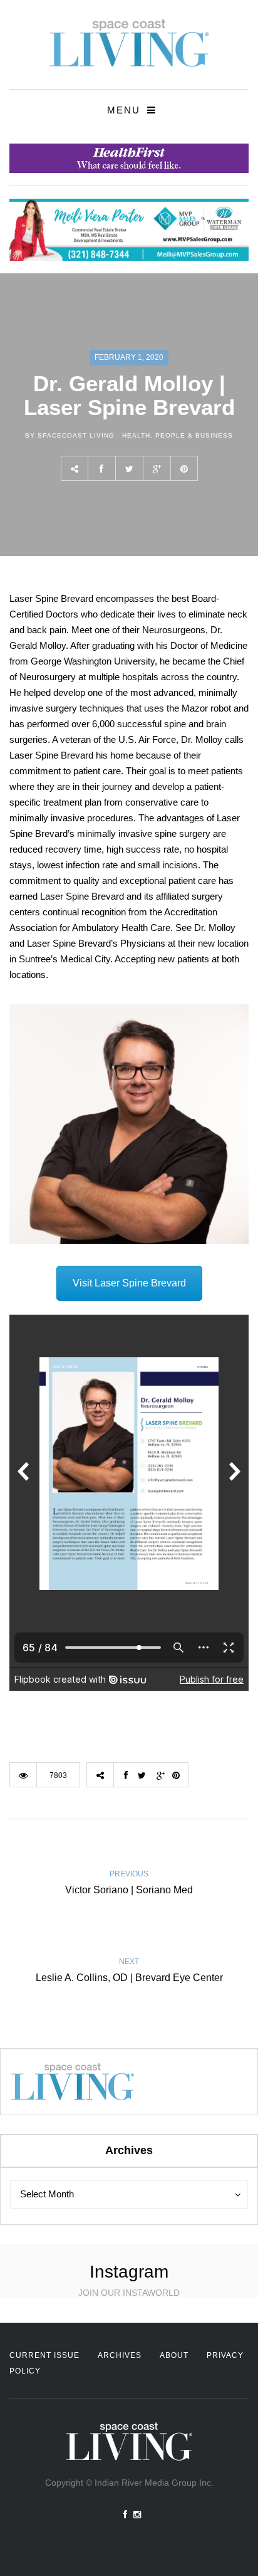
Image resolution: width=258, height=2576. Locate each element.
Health (136, 435)
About (174, 2355)
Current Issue (44, 2355)
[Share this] (101, 468)
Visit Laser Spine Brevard (129, 1283)
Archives (120, 2355)
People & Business (194, 435)
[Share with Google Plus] (157, 468)
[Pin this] (184, 468)
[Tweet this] (129, 468)
